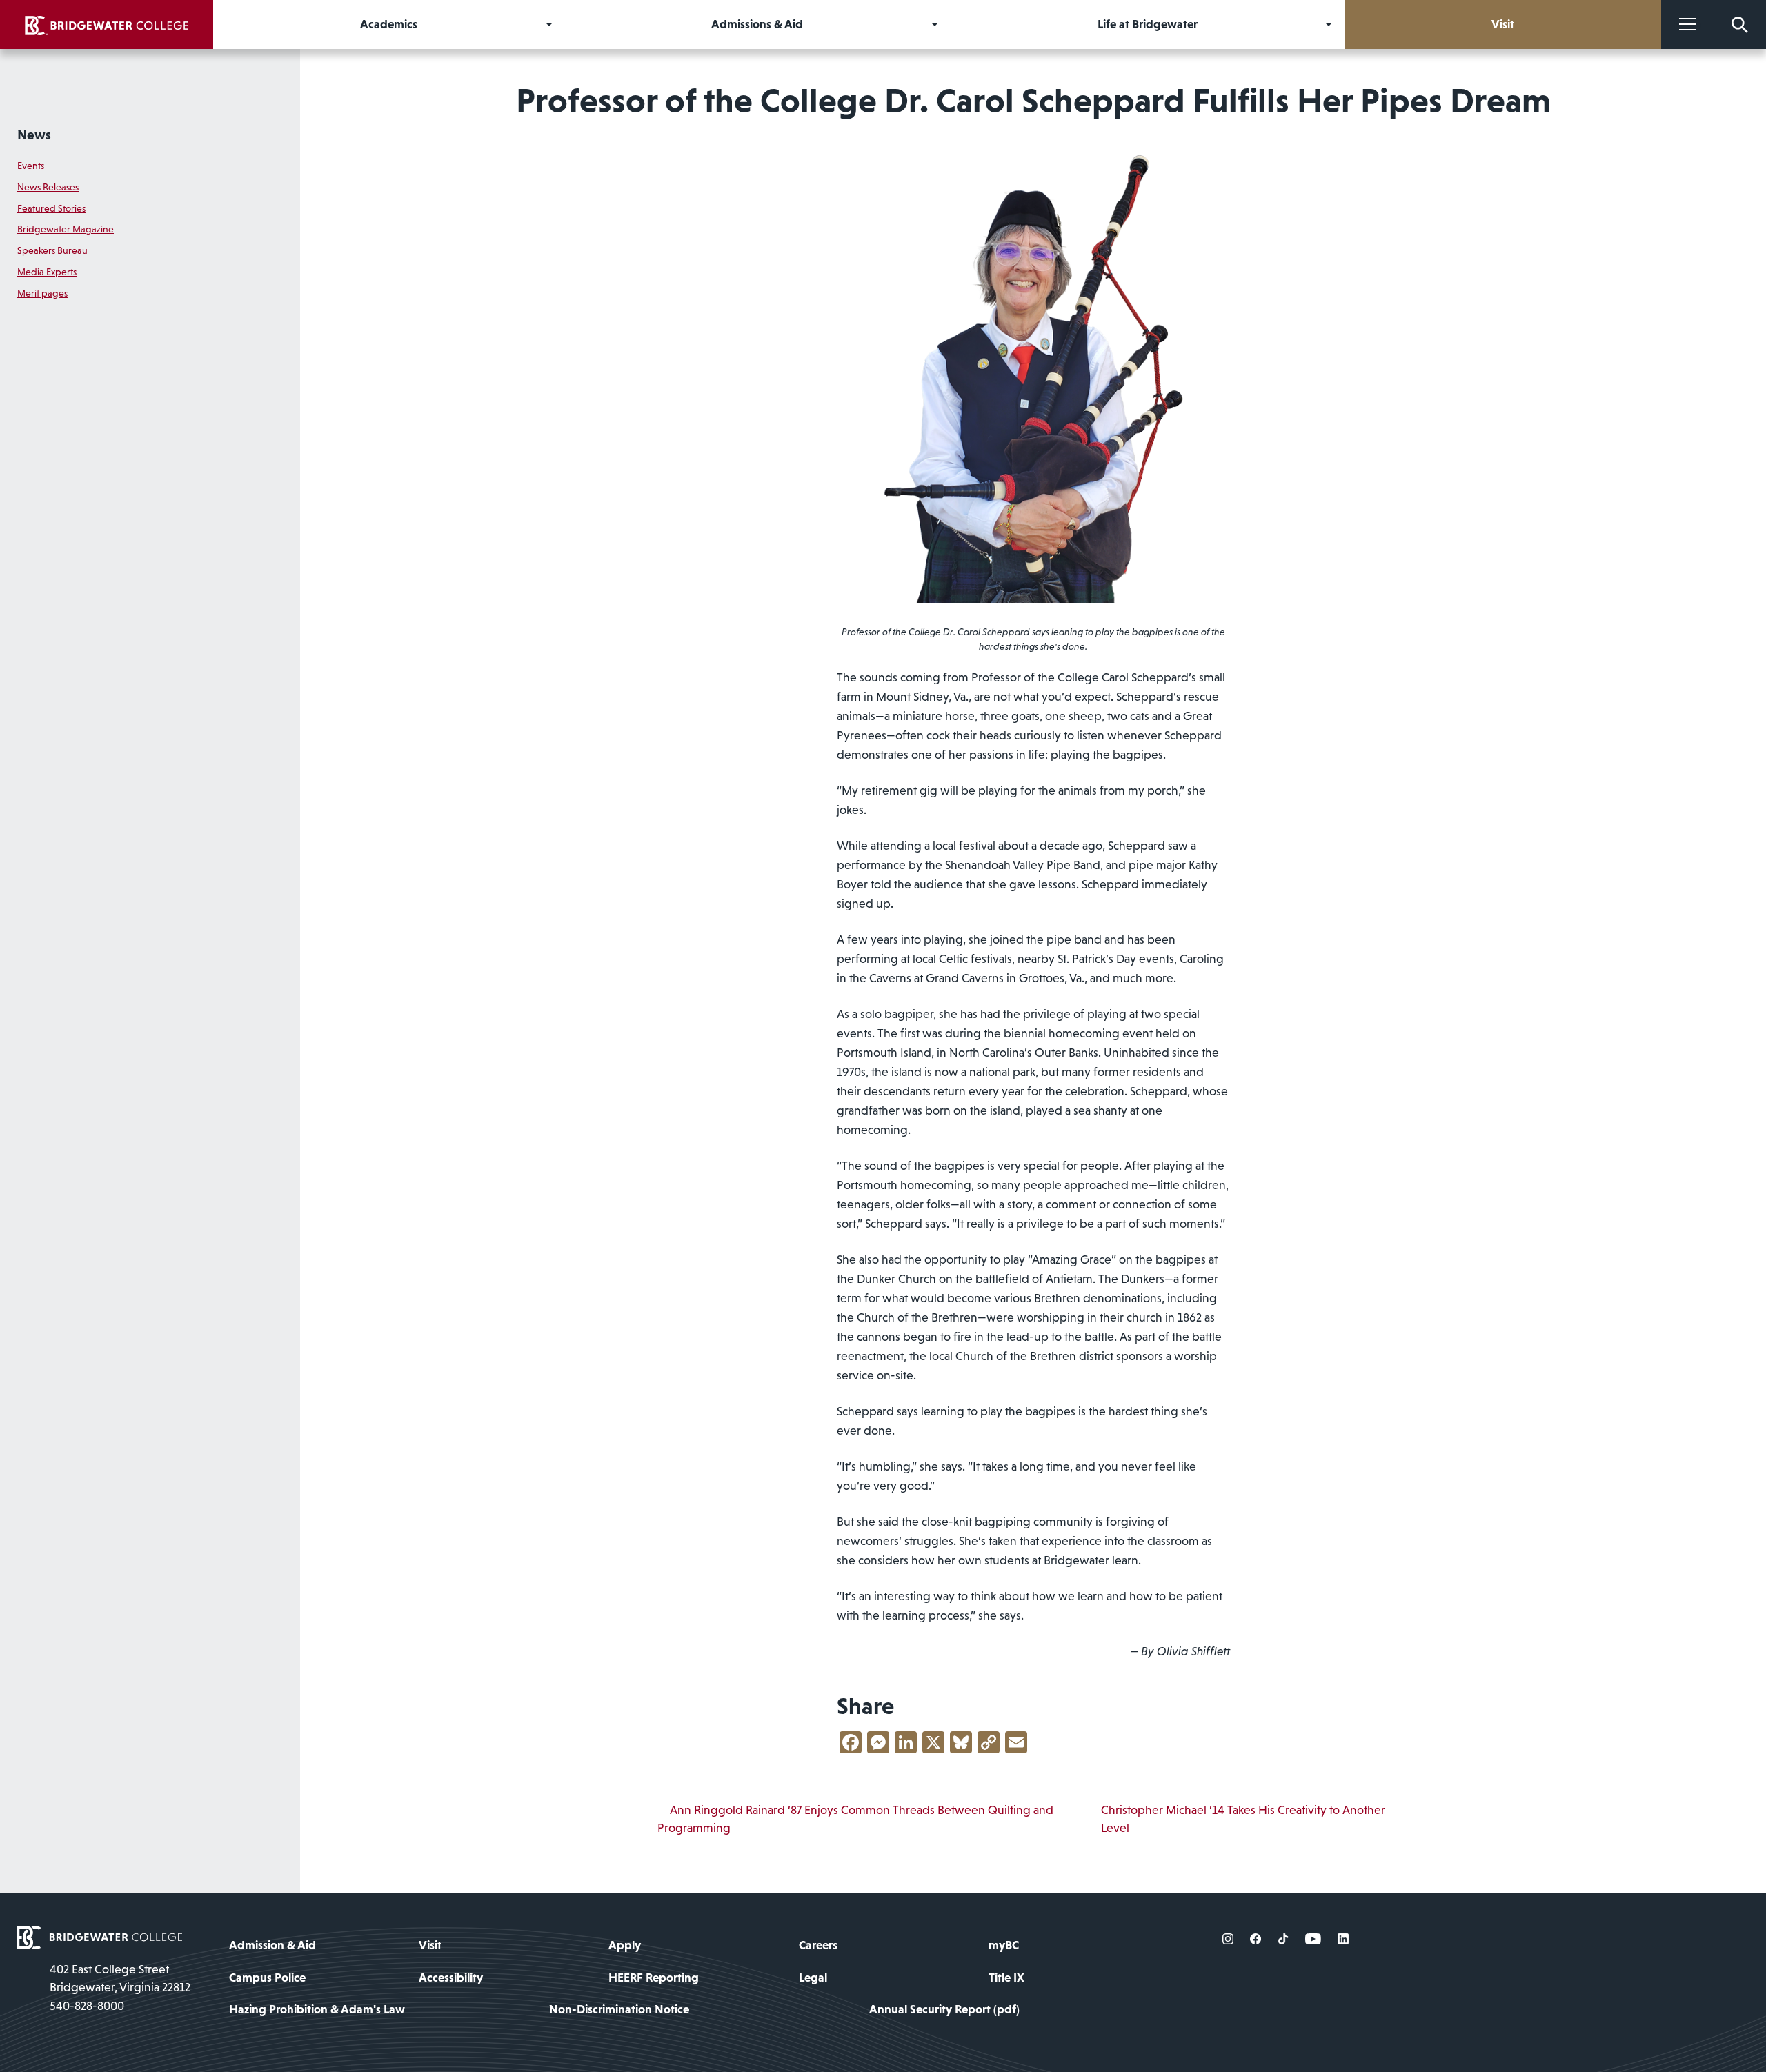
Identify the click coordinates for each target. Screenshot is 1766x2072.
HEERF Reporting (654, 1978)
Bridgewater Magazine (66, 229)
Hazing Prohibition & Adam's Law (317, 2009)
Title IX (1006, 1978)
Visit (430, 1945)
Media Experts (47, 272)
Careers (818, 1945)
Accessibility (451, 1978)
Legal (813, 1978)
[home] (107, 24)
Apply (625, 1945)
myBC (1004, 1945)
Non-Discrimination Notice (619, 2009)
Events (31, 166)
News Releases (48, 187)
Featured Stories (51, 208)
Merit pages (42, 293)
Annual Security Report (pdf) (944, 2009)
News (34, 135)
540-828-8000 (87, 2006)
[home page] (99, 1936)
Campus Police (267, 1978)
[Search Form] (1740, 24)
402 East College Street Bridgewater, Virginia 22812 (120, 1978)
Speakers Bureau (52, 250)
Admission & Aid (272, 1945)
